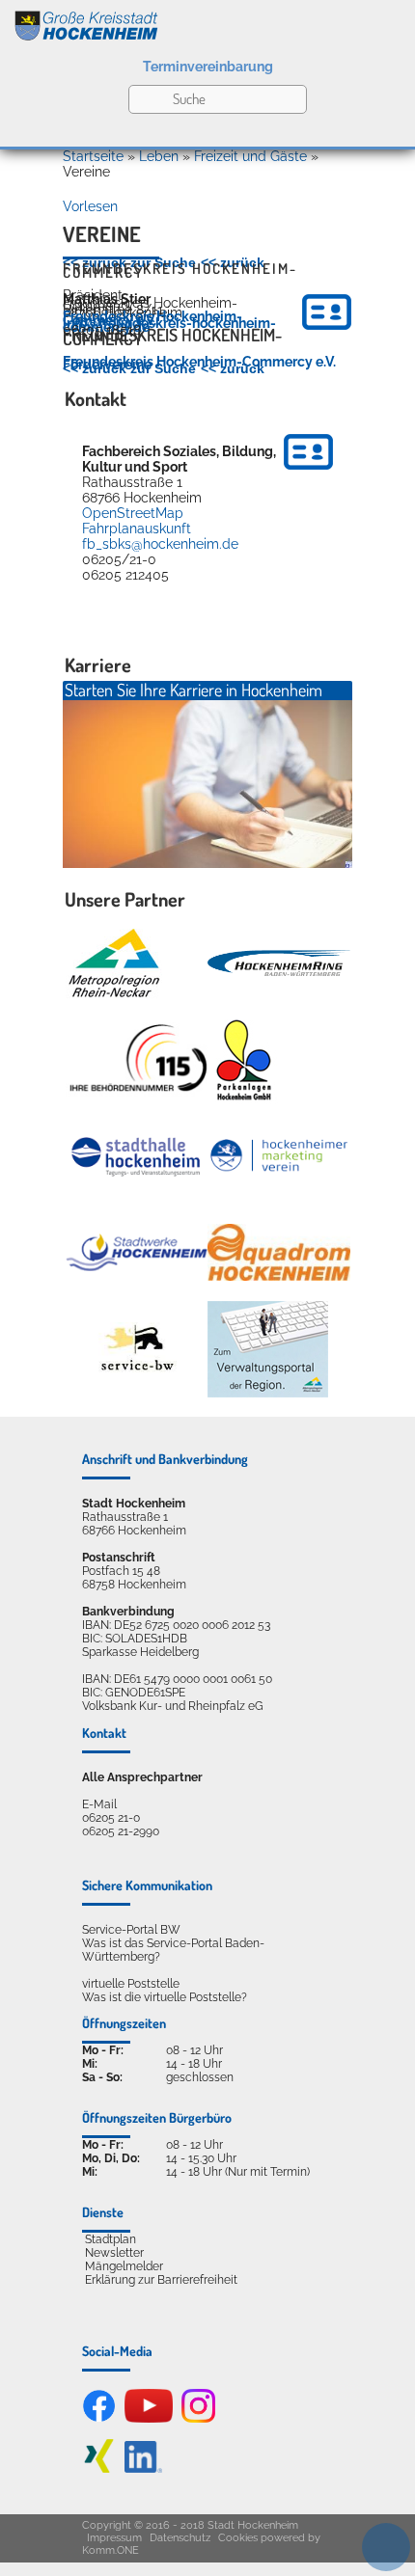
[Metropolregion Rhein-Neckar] (114, 963)
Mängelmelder (124, 2266)
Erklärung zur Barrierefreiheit (161, 2280)
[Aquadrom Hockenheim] (279, 1252)
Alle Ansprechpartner (142, 1777)
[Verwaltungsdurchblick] (268, 1349)
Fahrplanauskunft (137, 529)
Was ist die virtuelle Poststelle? (165, 1997)
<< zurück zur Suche (129, 262)
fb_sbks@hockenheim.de (160, 544)
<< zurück (233, 262)
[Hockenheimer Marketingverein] (279, 1155)
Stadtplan (111, 2239)
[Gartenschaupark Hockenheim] (243, 1060)
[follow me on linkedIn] (143, 2469)
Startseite (93, 156)
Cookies (238, 2538)
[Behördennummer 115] (137, 1059)
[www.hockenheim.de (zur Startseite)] (207, 22)
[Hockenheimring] (279, 963)
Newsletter (114, 2253)
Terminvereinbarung (208, 67)
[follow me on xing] (99, 2469)
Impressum (114, 2538)
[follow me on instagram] (198, 2419)
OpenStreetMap (133, 513)
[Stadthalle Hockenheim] (137, 1155)
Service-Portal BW (131, 1930)
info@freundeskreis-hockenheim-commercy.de (169, 325)
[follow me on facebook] (99, 2419)
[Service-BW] (137, 1349)
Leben (159, 156)
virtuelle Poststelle (131, 1984)
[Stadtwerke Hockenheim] (137, 1252)
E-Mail (99, 1804)
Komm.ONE (111, 2550)
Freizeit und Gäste (250, 156)
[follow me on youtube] (149, 2419)
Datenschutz (180, 2538)
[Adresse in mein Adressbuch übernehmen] (308, 473)
